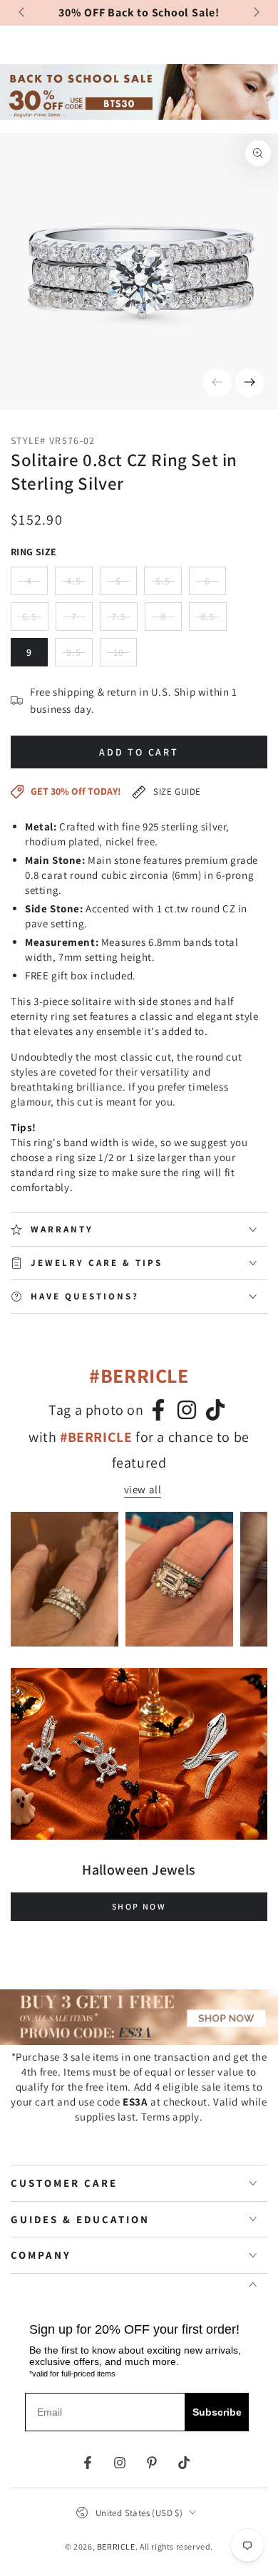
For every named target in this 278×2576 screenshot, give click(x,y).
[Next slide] (255, 13)
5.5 (169, 585)
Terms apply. (172, 2117)
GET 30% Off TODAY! (76, 791)
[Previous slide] (23, 13)
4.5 (79, 585)
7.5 (124, 620)
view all (143, 1489)
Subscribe (217, 2412)
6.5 (35, 620)
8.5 (213, 620)
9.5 (79, 656)
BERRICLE (116, 2546)
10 (125, 656)
